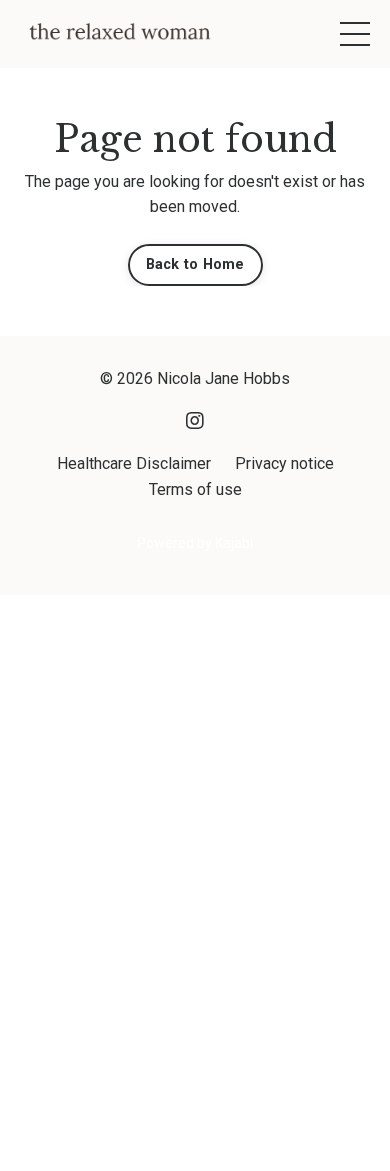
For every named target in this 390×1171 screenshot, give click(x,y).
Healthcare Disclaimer (134, 463)
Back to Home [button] (195, 264)
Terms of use (195, 489)
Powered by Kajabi (195, 543)
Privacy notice (284, 463)
